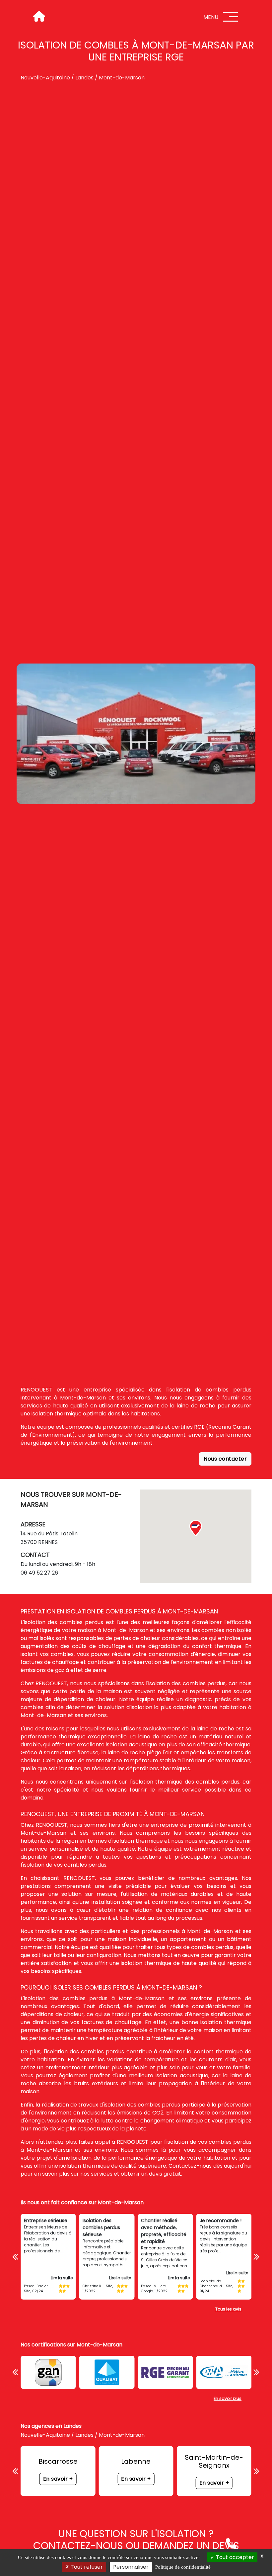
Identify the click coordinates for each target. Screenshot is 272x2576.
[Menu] (231, 17)
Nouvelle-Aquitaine (45, 78)
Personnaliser (131, 2567)
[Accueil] (38, 17)
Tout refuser (86, 2567)
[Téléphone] (231, 2543)
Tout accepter (234, 2557)
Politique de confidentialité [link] (183, 2567)
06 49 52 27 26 (39, 1573)
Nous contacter (225, 1459)
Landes (84, 78)
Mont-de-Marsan (122, 78)
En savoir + (58, 2479)
